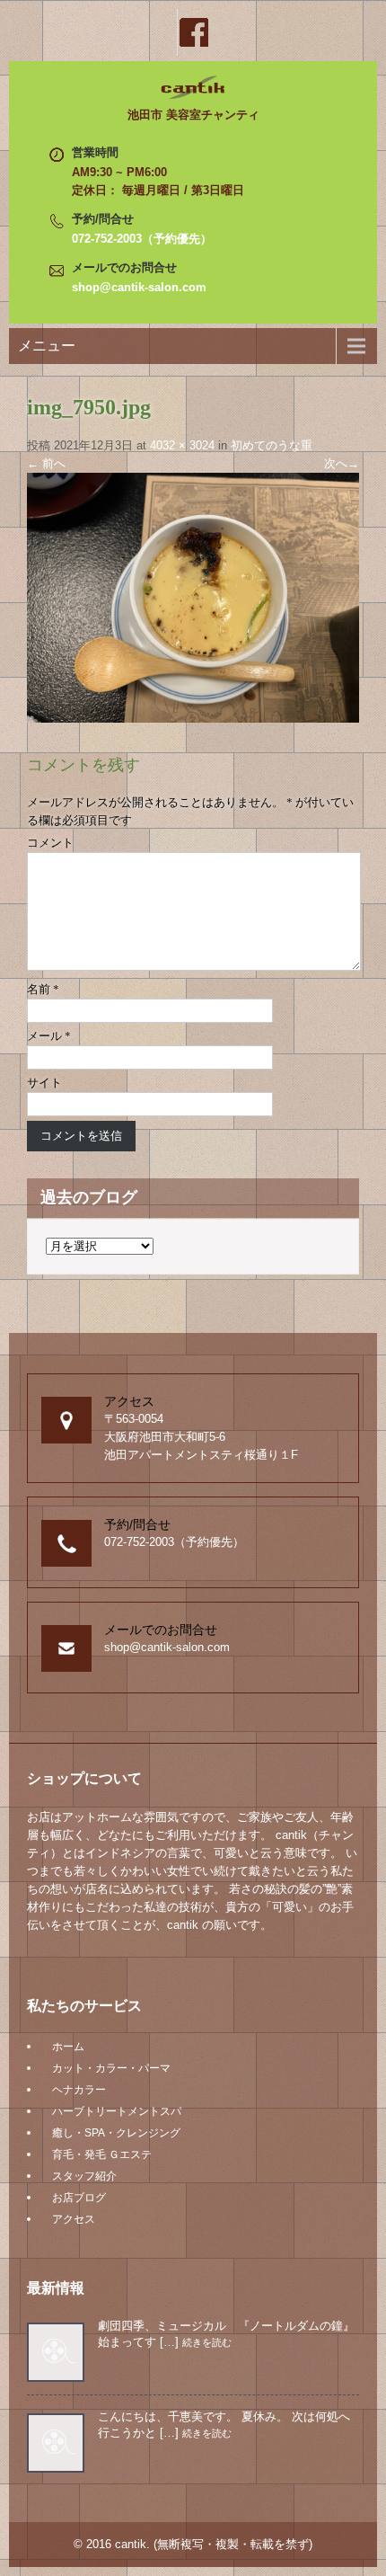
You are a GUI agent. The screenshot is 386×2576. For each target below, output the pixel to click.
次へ (342, 463)
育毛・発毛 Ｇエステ (102, 2154)
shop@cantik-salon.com (139, 287)
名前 (43, 989)
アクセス (74, 2219)
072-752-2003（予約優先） (142, 239)
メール (49, 1036)
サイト (44, 1083)
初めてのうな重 (272, 445)
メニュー (47, 346)
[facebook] (193, 32)
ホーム (68, 2047)
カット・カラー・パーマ (111, 2068)
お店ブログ (79, 2198)
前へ (46, 463)
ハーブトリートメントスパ (117, 2111)
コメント (50, 843)
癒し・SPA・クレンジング (116, 2133)
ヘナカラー (79, 2090)
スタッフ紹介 (84, 2176)
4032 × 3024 (182, 445)
